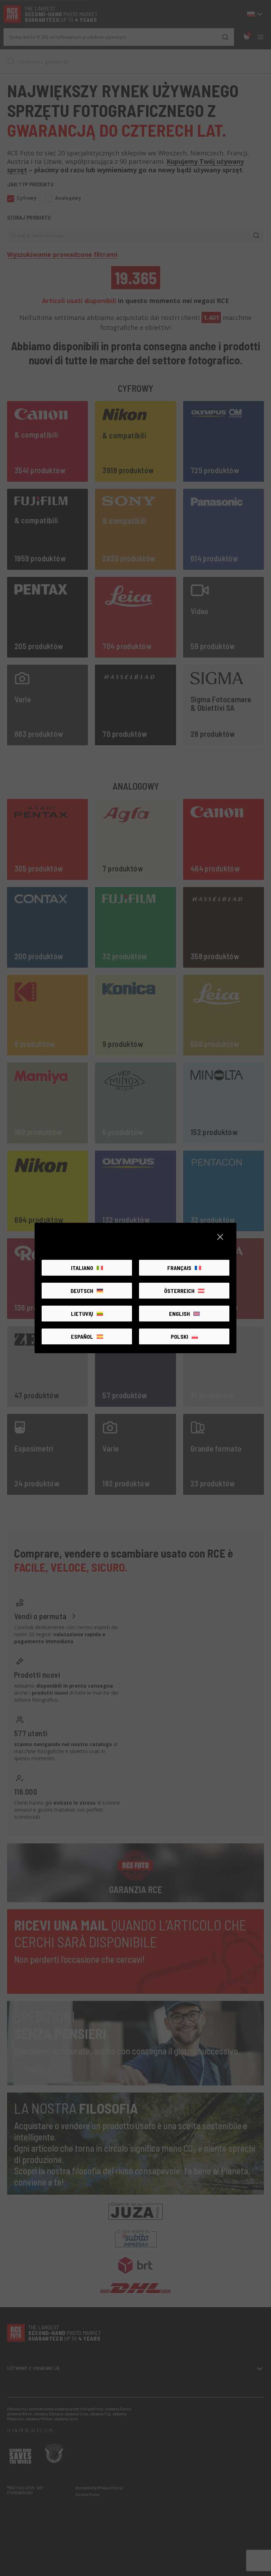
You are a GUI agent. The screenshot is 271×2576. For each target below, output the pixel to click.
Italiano (82, 1268)
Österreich (179, 1291)
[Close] (220, 1237)
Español (82, 1336)
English (179, 1314)
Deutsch (82, 1291)
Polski (179, 1336)
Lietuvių (82, 1314)
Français (179, 1268)
